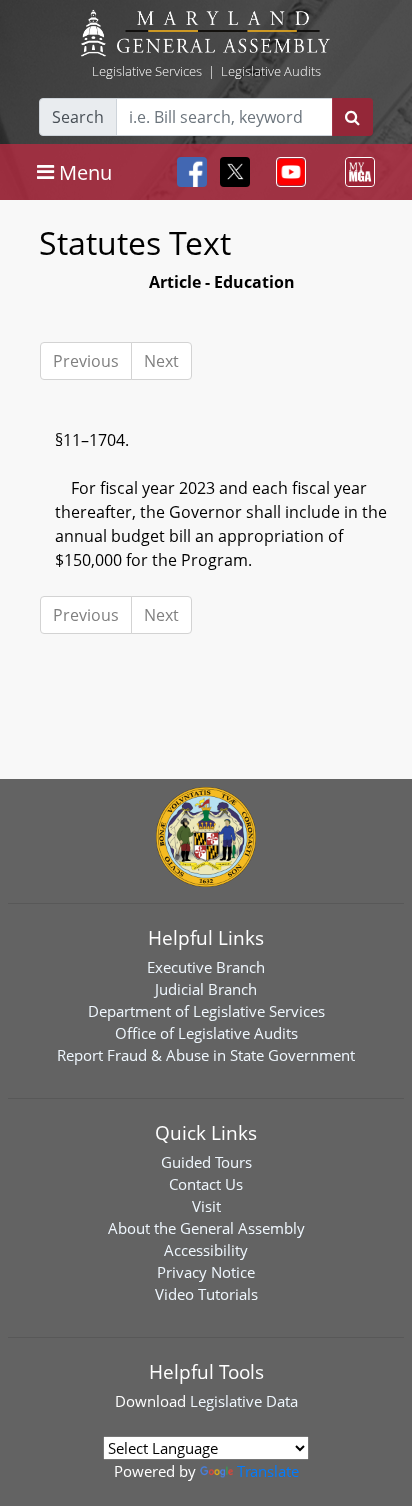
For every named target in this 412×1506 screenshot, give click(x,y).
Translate (268, 1471)
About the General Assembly (206, 1228)
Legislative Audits (271, 71)
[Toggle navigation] (287, 172)
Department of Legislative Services (206, 1011)
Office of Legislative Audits (206, 1033)
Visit (206, 1206)
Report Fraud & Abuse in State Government (206, 1055)
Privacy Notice (206, 1272)
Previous (86, 361)
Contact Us (206, 1184)
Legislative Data (244, 1401)
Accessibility (206, 1250)
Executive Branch (206, 967)
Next (161, 361)
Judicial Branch (206, 989)
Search (78, 117)
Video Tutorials (206, 1294)
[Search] (352, 117)
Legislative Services (147, 71)
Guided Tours (206, 1162)
